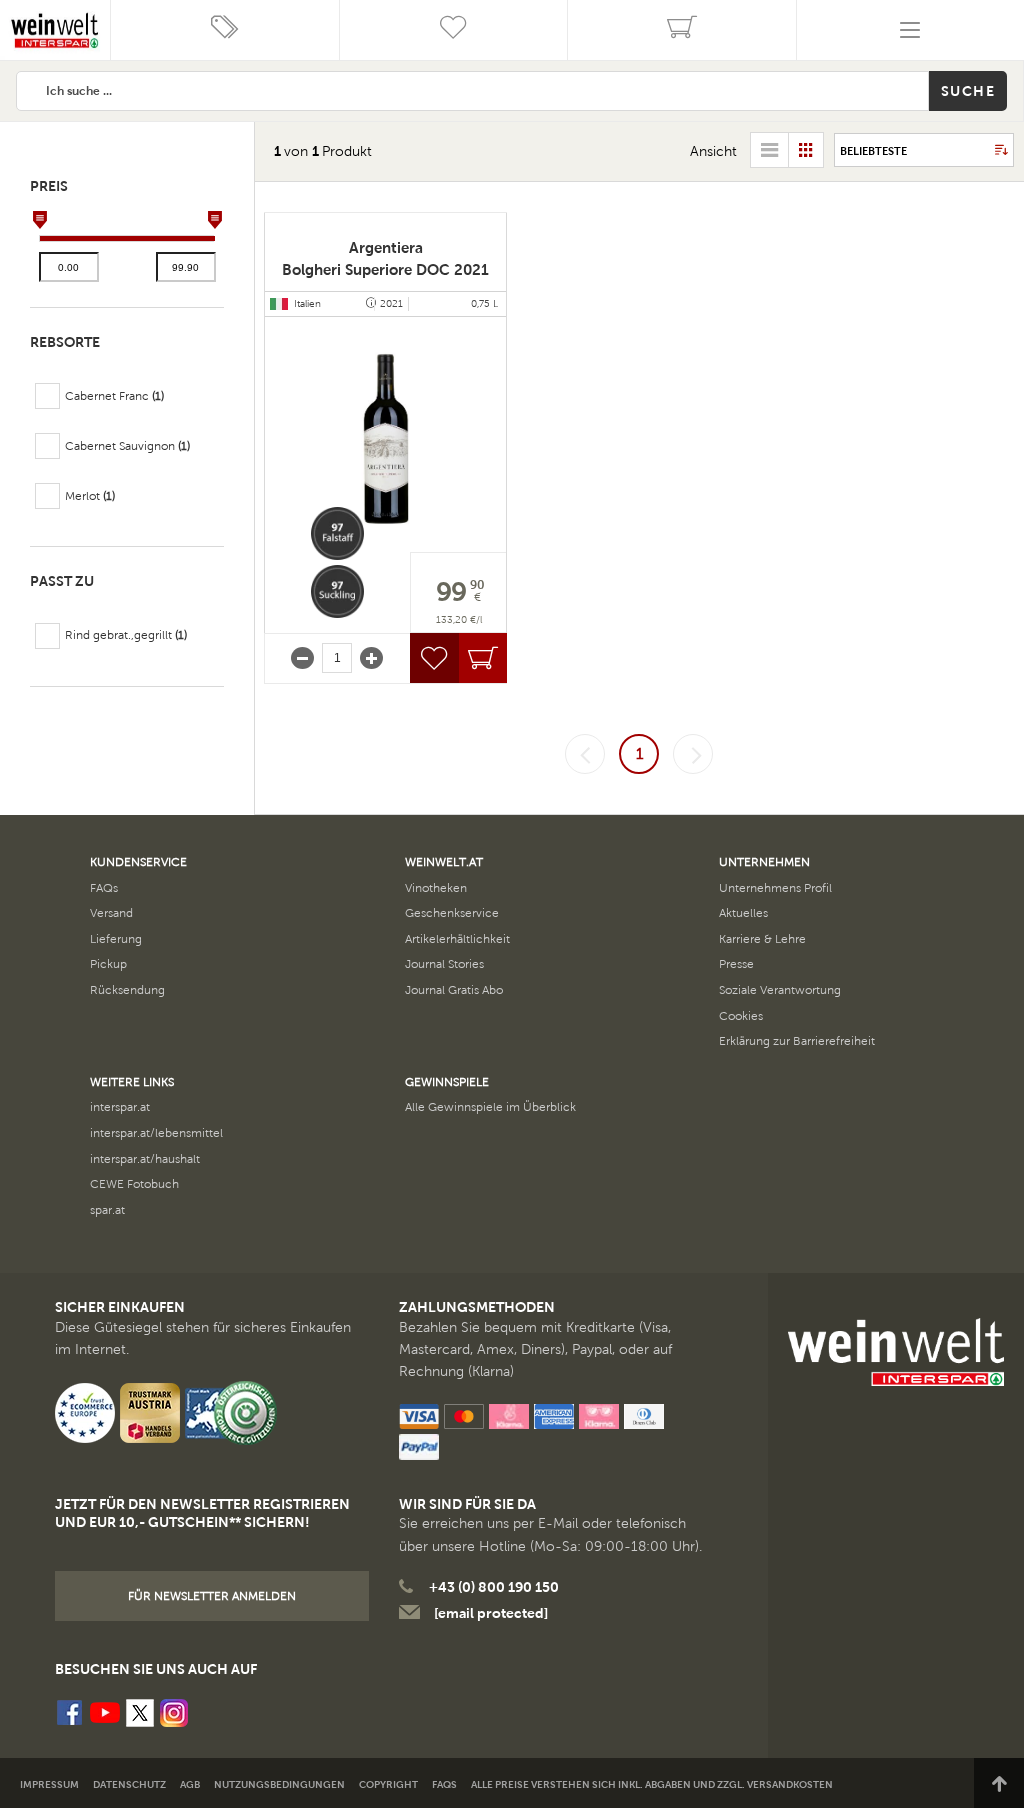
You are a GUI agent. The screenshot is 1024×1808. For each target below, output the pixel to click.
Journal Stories (444, 964)
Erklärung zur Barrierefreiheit (797, 1041)
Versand (111, 913)
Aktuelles (743, 913)
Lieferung (116, 939)
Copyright (388, 1784)
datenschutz (129, 1784)
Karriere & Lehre (762, 939)
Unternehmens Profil (775, 888)
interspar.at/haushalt (145, 1159)
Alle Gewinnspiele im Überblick (490, 1107)
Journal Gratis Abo (454, 990)
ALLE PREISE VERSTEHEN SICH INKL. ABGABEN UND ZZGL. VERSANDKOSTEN (652, 1784)
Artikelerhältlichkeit (457, 939)
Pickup (108, 964)
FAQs (104, 888)
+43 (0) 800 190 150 (494, 1587)
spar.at (107, 1210)
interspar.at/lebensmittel (156, 1133)
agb (190, 1784)
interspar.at (120, 1107)
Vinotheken (436, 888)
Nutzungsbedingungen (279, 1784)
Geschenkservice (452, 913)
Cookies (741, 1016)
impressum (49, 1784)
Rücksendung (127, 990)
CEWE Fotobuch (134, 1184)
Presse (736, 964)
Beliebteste (873, 151)
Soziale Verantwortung (780, 990)
